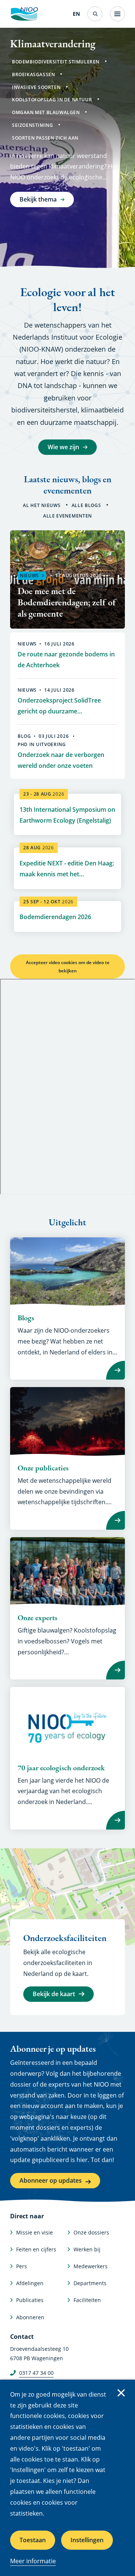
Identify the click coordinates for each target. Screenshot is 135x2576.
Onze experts (37, 1618)
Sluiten (121, 2393)
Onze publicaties (43, 1468)
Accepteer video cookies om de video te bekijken (68, 967)
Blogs (26, 1318)
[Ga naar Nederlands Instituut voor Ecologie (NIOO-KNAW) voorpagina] (24, 14)
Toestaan (33, 2540)
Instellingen (87, 2540)
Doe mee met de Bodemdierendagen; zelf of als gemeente (67, 602)
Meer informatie (33, 2561)
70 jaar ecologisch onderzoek (61, 1768)
